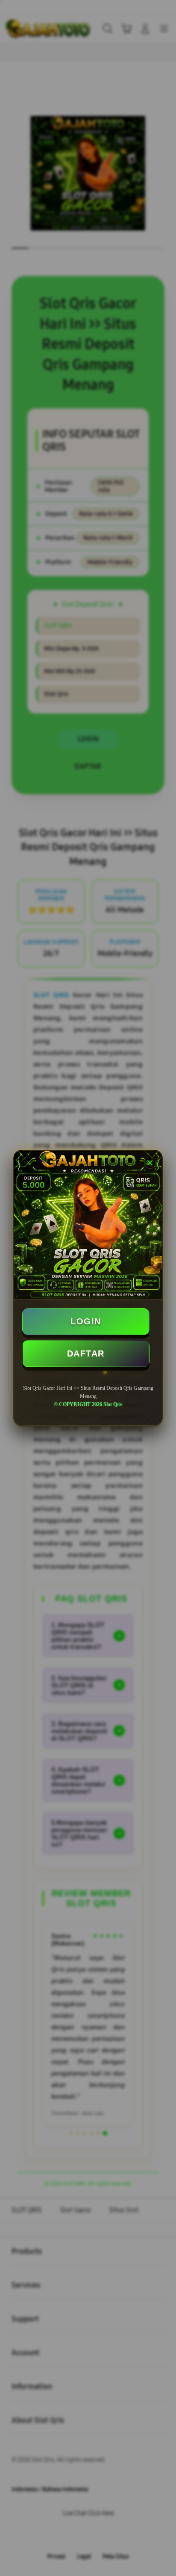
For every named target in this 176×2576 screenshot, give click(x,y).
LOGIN (86, 1321)
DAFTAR (86, 1353)
